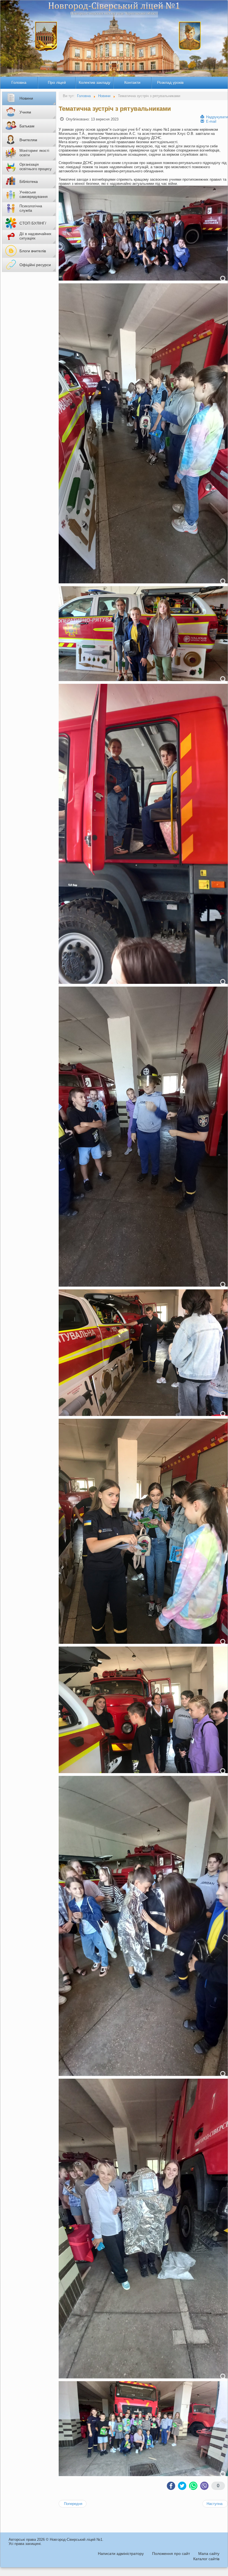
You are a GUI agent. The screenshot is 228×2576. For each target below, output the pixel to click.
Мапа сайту (209, 2554)
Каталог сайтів (206, 2559)
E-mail (211, 121)
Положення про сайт (171, 2554)
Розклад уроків (170, 82)
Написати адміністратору (121, 2554)
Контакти (132, 82)
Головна (19, 82)
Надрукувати (216, 117)
